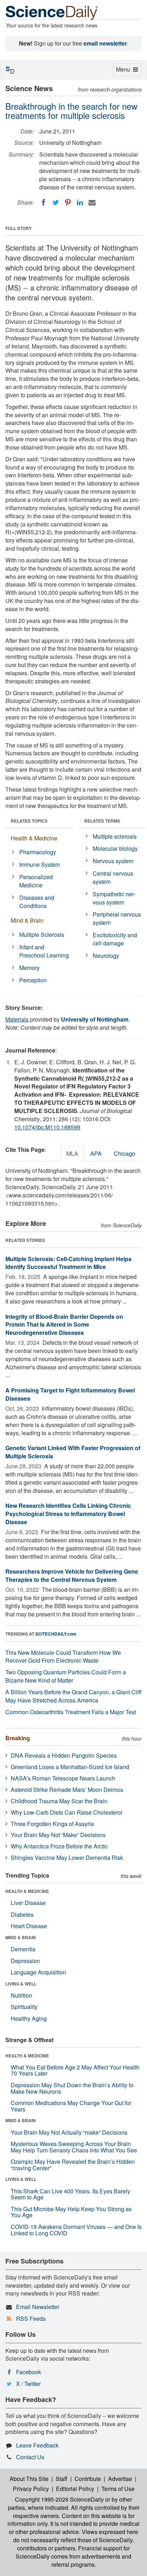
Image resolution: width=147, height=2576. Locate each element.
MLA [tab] (72, 1153)
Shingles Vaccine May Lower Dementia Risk (67, 1858)
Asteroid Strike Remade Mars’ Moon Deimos (67, 1790)
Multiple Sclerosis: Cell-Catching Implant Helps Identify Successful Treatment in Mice (69, 1263)
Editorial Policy (75, 2489)
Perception (33, 980)
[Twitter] (56, 203)
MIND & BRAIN (21, 1937)
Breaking (18, 1738)
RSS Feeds (31, 2318)
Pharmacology (38, 852)
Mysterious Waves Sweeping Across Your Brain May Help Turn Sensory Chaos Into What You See (74, 2147)
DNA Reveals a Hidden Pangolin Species (64, 1755)
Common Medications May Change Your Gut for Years (71, 2106)
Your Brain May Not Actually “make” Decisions (69, 2132)
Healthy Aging (29, 2018)
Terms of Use (118, 2489)
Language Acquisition (38, 1972)
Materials (17, 1019)
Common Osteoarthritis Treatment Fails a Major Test (71, 1712)
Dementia (23, 1949)
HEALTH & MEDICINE (27, 1891)
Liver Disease (28, 1903)
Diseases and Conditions (37, 902)
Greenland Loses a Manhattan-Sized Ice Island (70, 1767)
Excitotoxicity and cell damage (115, 939)
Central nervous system (113, 877)
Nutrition (21, 1995)
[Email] (92, 203)
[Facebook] (44, 203)
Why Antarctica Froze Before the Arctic (59, 1846)
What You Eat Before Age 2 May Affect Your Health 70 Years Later (75, 2070)
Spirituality (24, 2007)
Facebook (29, 2372)
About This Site (29, 2479)
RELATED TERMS (102, 821)
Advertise (120, 2479)
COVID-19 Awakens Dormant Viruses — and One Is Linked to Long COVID (76, 2230)
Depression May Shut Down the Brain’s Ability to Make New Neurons (72, 2088)
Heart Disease (29, 1926)
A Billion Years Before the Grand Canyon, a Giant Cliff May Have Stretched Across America (73, 1696)
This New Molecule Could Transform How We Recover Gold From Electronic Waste (63, 1657)
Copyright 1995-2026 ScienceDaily (59, 2499)
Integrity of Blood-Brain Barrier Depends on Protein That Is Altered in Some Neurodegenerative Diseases (64, 1325)
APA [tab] (96, 1153)
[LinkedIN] (80, 203)
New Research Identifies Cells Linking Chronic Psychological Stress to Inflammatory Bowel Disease (68, 1514)
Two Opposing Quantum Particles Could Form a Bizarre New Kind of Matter (66, 1676)
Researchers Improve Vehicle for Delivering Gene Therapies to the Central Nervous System (72, 1575)
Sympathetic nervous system (114, 898)
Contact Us (30, 2457)
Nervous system (113, 861)
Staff (62, 2479)
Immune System (40, 864)
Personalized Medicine (36, 881)
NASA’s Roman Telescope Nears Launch (63, 1778)
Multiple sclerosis (115, 836)
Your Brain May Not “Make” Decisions (58, 1835)
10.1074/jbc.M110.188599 (47, 1127)
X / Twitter (28, 2384)
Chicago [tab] (125, 1153)
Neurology (106, 956)
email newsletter (105, 43)
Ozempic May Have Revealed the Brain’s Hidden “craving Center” (73, 2165)
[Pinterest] (68, 203)
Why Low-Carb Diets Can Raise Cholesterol (67, 1812)
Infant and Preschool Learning (44, 951)
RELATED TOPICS (29, 821)
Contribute (88, 2479)
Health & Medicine (34, 838)
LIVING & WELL (21, 1984)
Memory (29, 968)
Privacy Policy (31, 2489)
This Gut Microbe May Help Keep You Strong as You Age (71, 2212)
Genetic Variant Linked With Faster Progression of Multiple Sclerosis (73, 1452)
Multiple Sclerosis (42, 935)
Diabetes (22, 1914)
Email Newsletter (38, 2307)
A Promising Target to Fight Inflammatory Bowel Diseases (70, 1394)
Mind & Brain (27, 920)
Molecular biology (115, 848)
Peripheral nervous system (117, 918)
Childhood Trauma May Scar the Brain (59, 1801)
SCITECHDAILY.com (56, 1634)
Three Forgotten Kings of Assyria (52, 1824)
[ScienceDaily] (52, 12)
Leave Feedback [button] (37, 2445)
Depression (25, 1961)
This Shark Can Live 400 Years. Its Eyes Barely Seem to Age (70, 2194)
